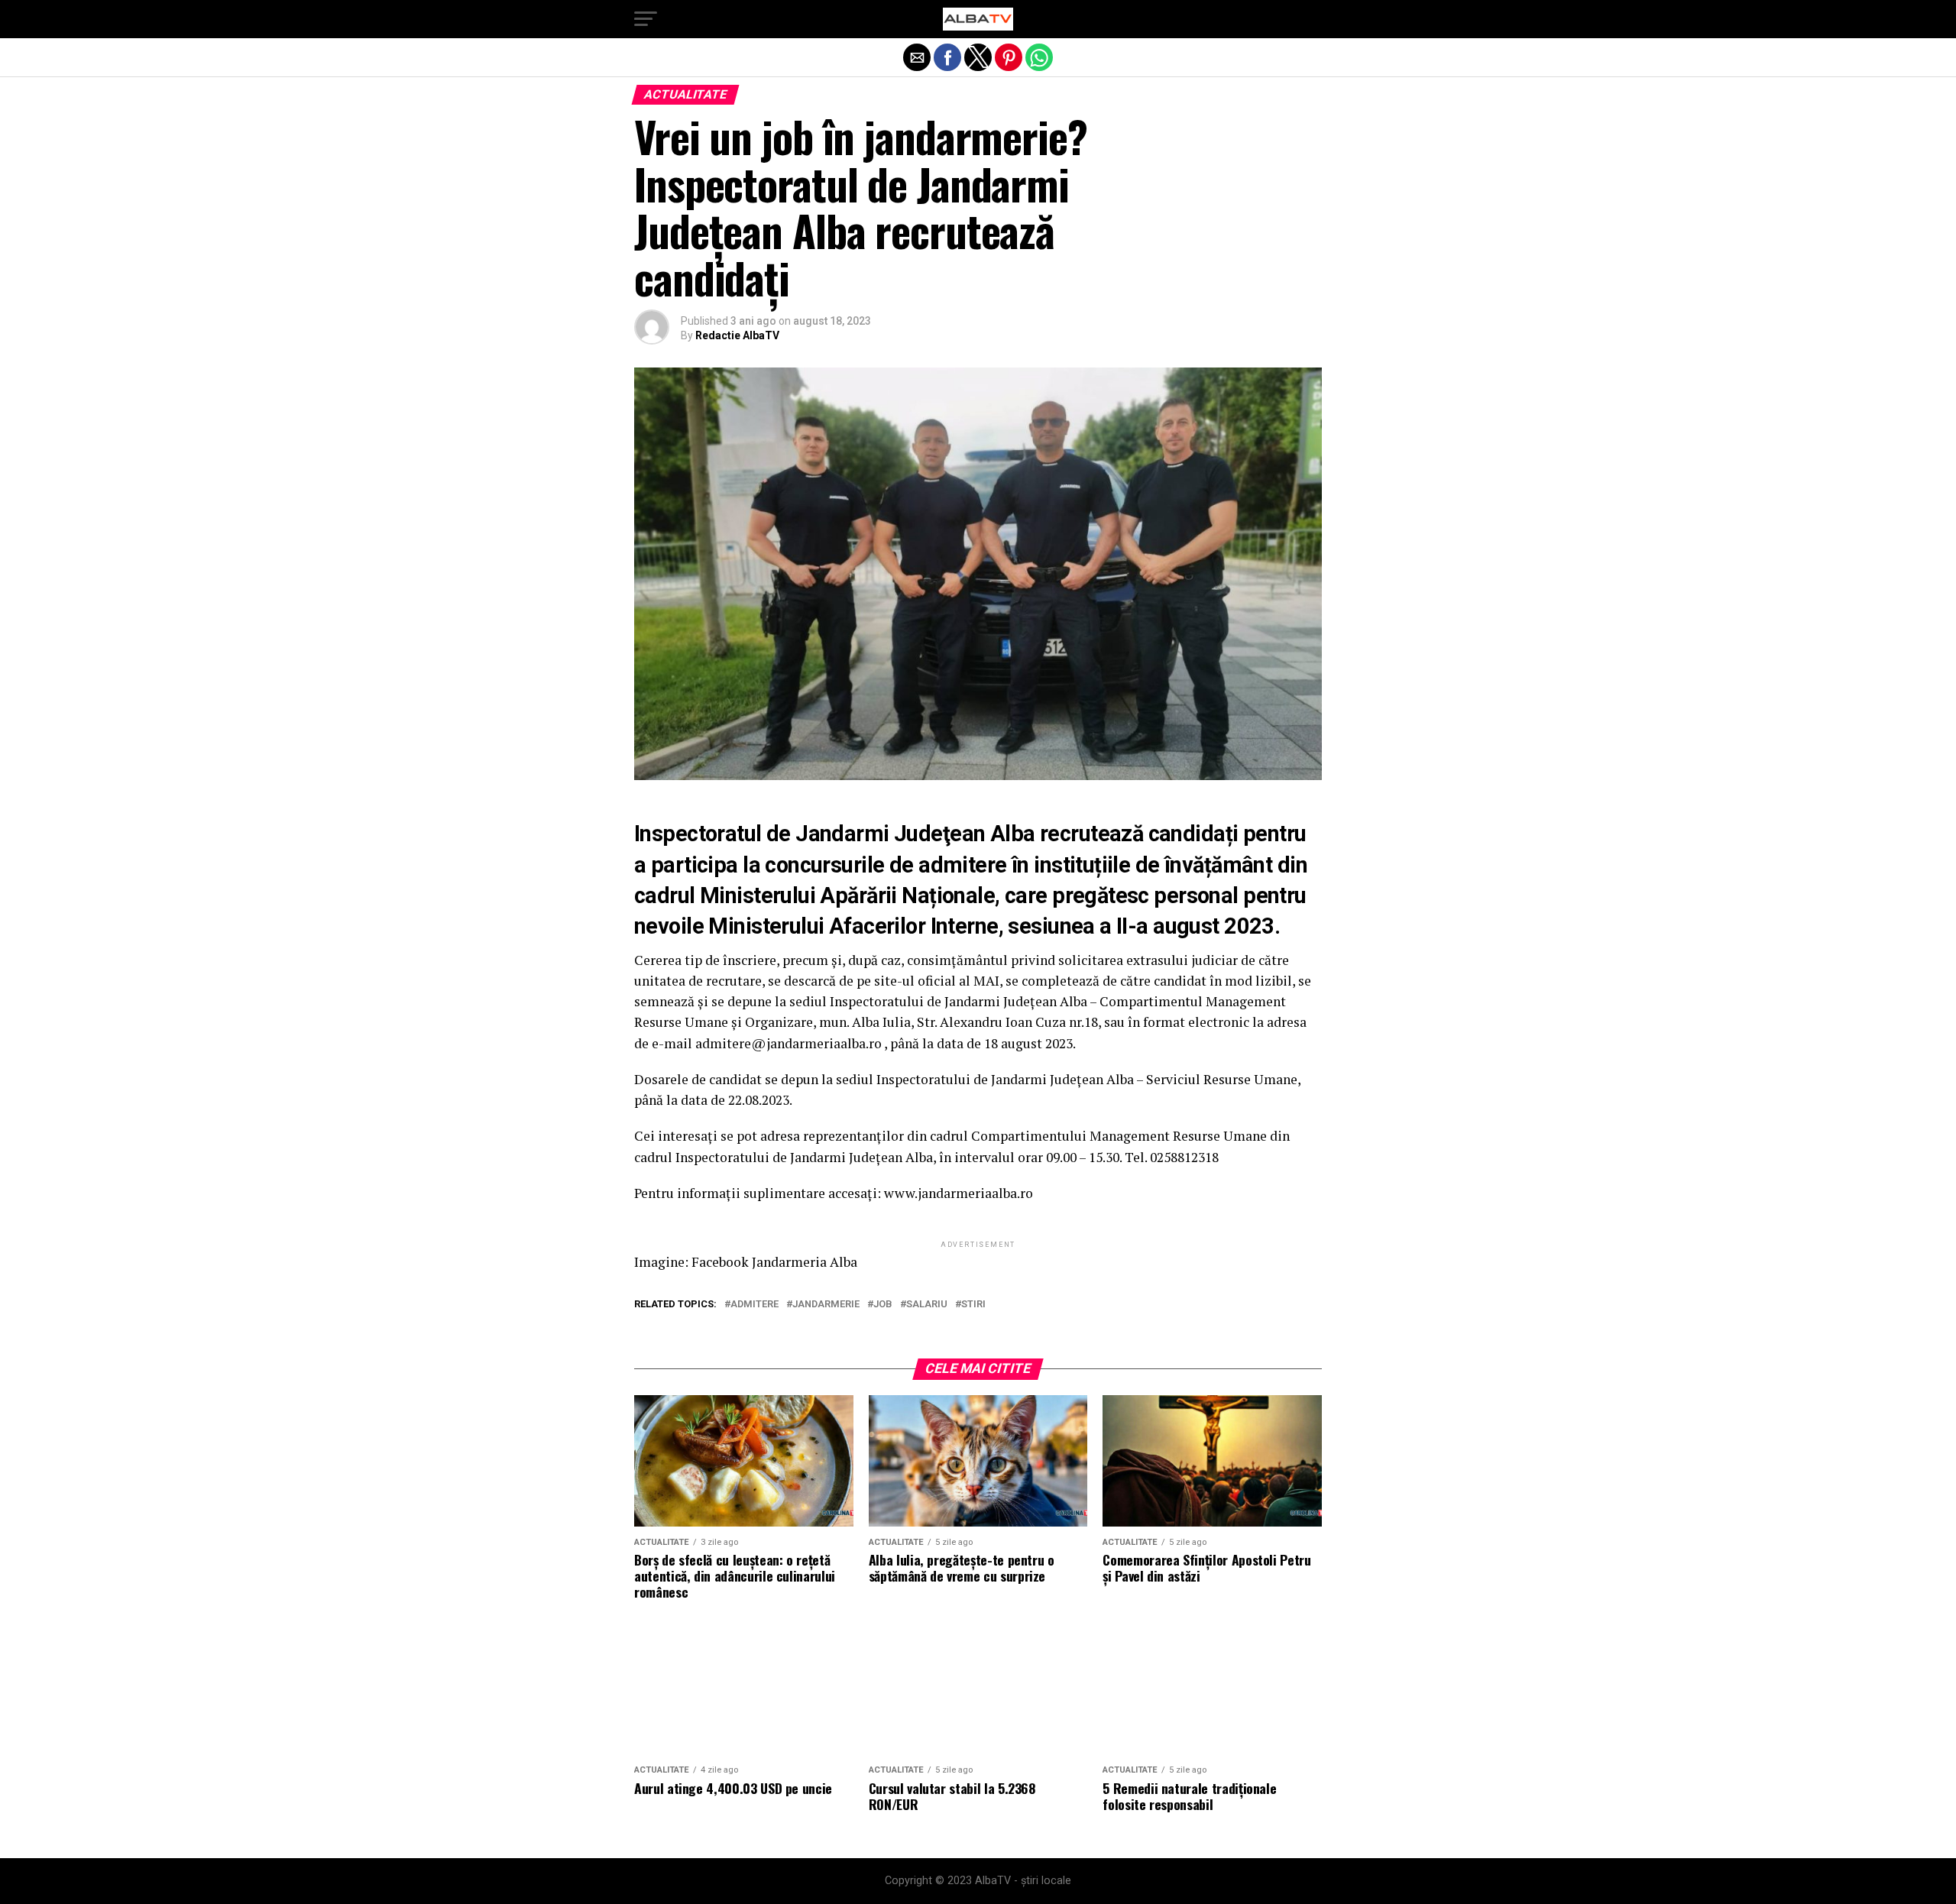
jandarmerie (826, 1305)
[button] (646, 19)
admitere (755, 1305)
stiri (973, 1305)
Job (883, 1305)
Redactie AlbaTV (737, 335)
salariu (927, 1305)
